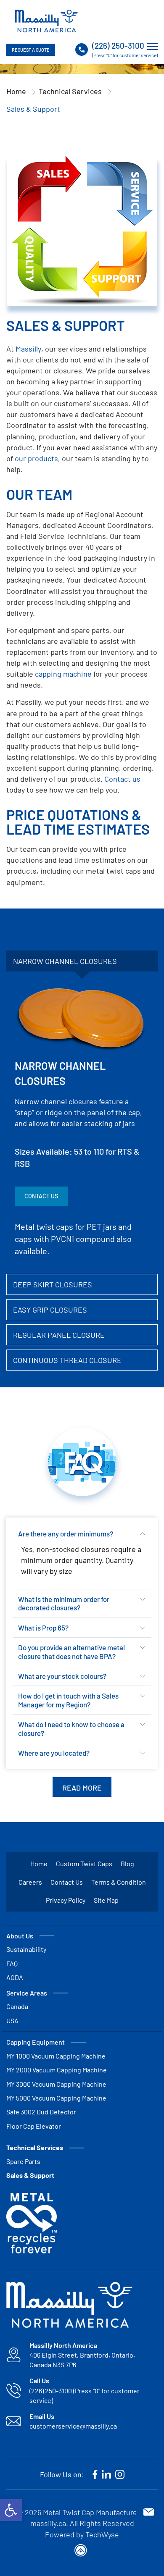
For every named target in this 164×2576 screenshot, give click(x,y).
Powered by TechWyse (82, 2534)
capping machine (63, 674)
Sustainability (26, 1949)
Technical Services (70, 91)
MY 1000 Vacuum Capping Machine (56, 2056)
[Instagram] (120, 2474)
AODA (15, 1977)
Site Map (106, 1900)
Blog (127, 1863)
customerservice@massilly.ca (73, 2426)
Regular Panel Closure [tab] (59, 1335)
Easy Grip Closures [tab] (50, 1310)
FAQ (12, 1963)
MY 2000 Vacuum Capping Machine (57, 2070)
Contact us (122, 779)
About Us (20, 1936)
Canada (17, 2006)
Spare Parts (23, 2161)
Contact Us (41, 1196)
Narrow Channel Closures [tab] (65, 961)
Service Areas (27, 1993)
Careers (30, 1882)
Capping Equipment (36, 2042)
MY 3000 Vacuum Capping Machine (56, 2084)
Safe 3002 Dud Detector (41, 2112)
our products (36, 458)
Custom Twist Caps (84, 1863)
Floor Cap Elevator (34, 2126)
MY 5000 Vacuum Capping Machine (56, 2098)
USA (12, 2021)
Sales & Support (30, 2175)
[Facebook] (95, 2474)
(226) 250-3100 (118, 46)
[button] (11, 2510)
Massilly (28, 349)
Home (16, 91)
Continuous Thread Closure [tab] (67, 1360)
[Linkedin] (106, 2474)
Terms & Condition (119, 1882)
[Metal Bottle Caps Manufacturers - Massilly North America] (46, 21)
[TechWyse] (82, 2552)
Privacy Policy (66, 1900)
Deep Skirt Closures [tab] (53, 1284)
